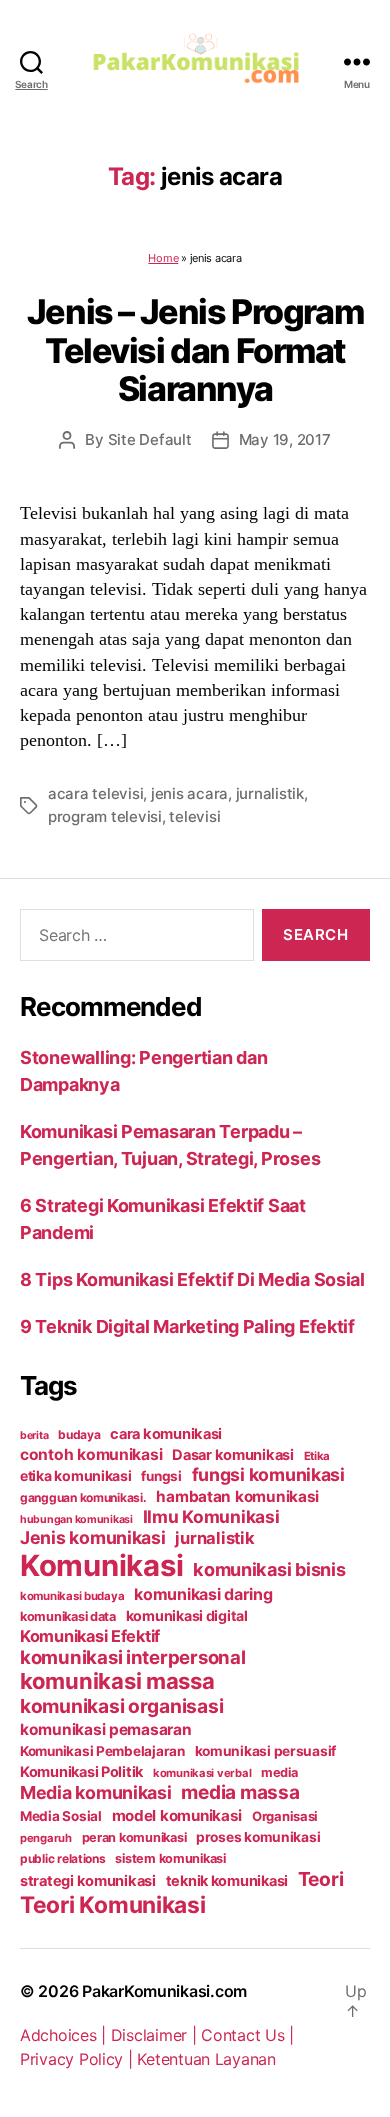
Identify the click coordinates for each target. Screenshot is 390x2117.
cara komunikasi (166, 1434)
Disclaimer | (156, 2035)
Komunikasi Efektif (90, 1636)
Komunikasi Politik (81, 1772)
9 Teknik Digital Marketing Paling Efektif (187, 1326)
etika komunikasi (76, 1475)
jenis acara (189, 793)
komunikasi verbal (202, 1773)
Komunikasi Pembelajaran (102, 1751)
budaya (79, 1434)
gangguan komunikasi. (83, 1497)
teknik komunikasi (227, 1881)
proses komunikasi (258, 1837)
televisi (194, 816)
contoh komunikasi (91, 1454)
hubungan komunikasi (76, 1519)
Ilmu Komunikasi (211, 1516)
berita (34, 1435)
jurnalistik (270, 793)
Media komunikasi (96, 1792)
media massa (240, 1792)
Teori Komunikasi (113, 1904)
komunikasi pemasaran (106, 1729)
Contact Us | (247, 2035)
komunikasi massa (117, 1681)
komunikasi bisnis (269, 1569)
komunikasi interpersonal (133, 1657)
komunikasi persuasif (266, 1751)
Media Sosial (61, 1816)
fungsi (161, 1476)
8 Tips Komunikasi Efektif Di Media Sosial (192, 1279)
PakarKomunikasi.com (164, 1991)
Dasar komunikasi (233, 1455)
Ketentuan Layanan (206, 2059)
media (279, 1772)
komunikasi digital (187, 1615)
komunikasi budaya (72, 1596)
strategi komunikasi (88, 1881)
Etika (317, 1456)
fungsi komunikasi (268, 1474)
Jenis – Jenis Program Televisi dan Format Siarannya (195, 350)
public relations (63, 1858)
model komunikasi (177, 1815)
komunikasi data (68, 1616)
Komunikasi (101, 1565)
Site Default (150, 439)
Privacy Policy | (78, 2059)
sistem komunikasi (170, 1858)
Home (163, 258)
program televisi (105, 816)
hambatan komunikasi (237, 1496)
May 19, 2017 (285, 439)
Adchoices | (65, 2035)
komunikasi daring (203, 1594)
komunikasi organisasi (121, 1706)
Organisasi (285, 1816)
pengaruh (46, 1838)
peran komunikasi (134, 1837)
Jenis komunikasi (93, 1537)
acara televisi (95, 793)
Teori (321, 1879)
